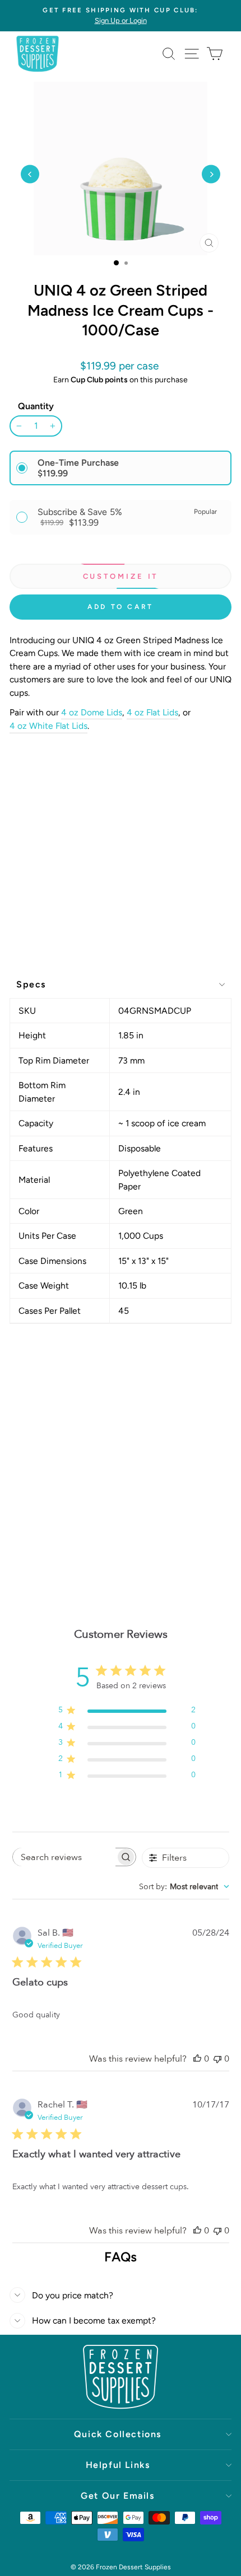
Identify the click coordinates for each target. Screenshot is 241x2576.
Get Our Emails (117, 2496)
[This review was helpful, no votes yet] (197, 2059)
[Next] (211, 174)
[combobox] (184, 1887)
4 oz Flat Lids (152, 712)
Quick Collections (118, 2434)
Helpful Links (118, 2465)
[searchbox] (64, 1857)
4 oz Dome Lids (92, 712)
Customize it (121, 576)
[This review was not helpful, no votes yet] (217, 2059)
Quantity (36, 406)
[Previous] (30, 174)
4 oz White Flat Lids (48, 726)
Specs (31, 984)
